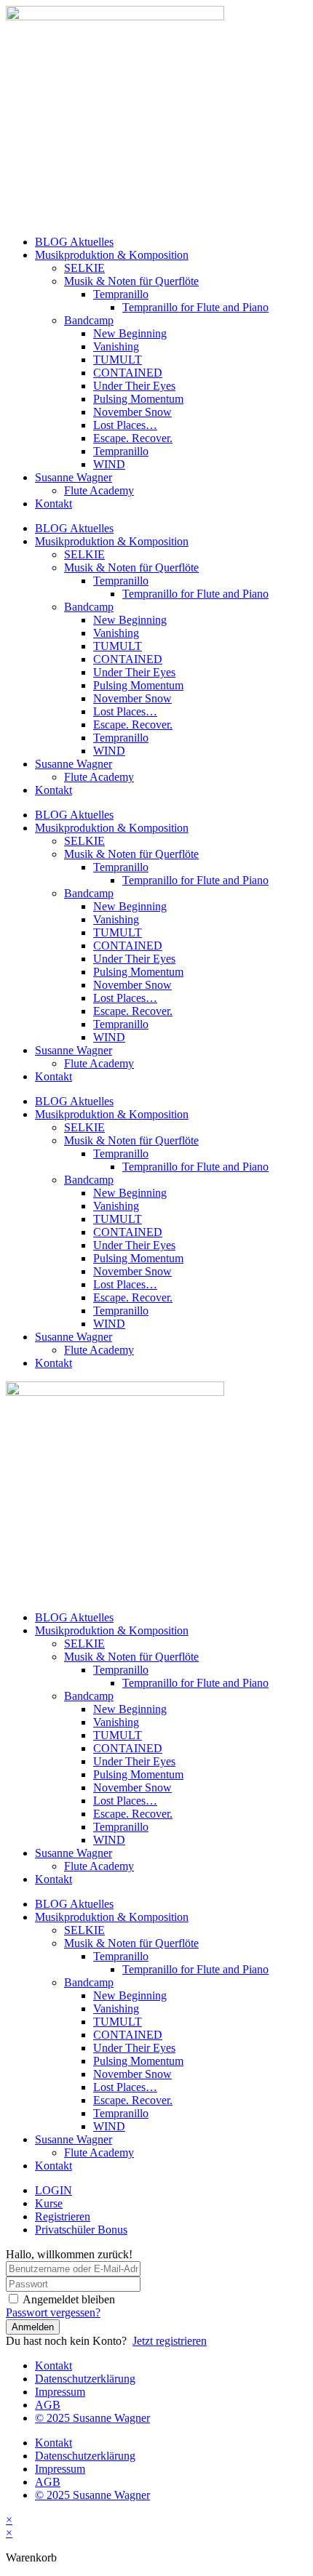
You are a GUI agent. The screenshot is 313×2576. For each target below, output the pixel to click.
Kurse (49, 2203)
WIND (109, 464)
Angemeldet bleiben (69, 2299)
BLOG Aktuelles (74, 242)
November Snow (132, 412)
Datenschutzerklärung (85, 2379)
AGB (48, 2405)
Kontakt (54, 503)
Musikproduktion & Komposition (112, 255)
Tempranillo (121, 294)
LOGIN (54, 2190)
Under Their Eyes (134, 386)
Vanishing (116, 346)
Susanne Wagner (74, 477)
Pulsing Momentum (138, 399)
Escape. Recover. (133, 438)
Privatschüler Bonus (81, 2230)
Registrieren (63, 2216)
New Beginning (130, 333)
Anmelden (33, 2327)
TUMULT (118, 360)
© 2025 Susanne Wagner (92, 2418)
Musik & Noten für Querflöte (131, 281)
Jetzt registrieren (170, 2341)
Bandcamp (89, 320)
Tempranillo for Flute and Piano (195, 307)
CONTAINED (128, 373)
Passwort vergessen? (53, 2312)
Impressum (60, 2392)
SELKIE (84, 268)
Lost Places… (125, 425)
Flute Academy (99, 490)
